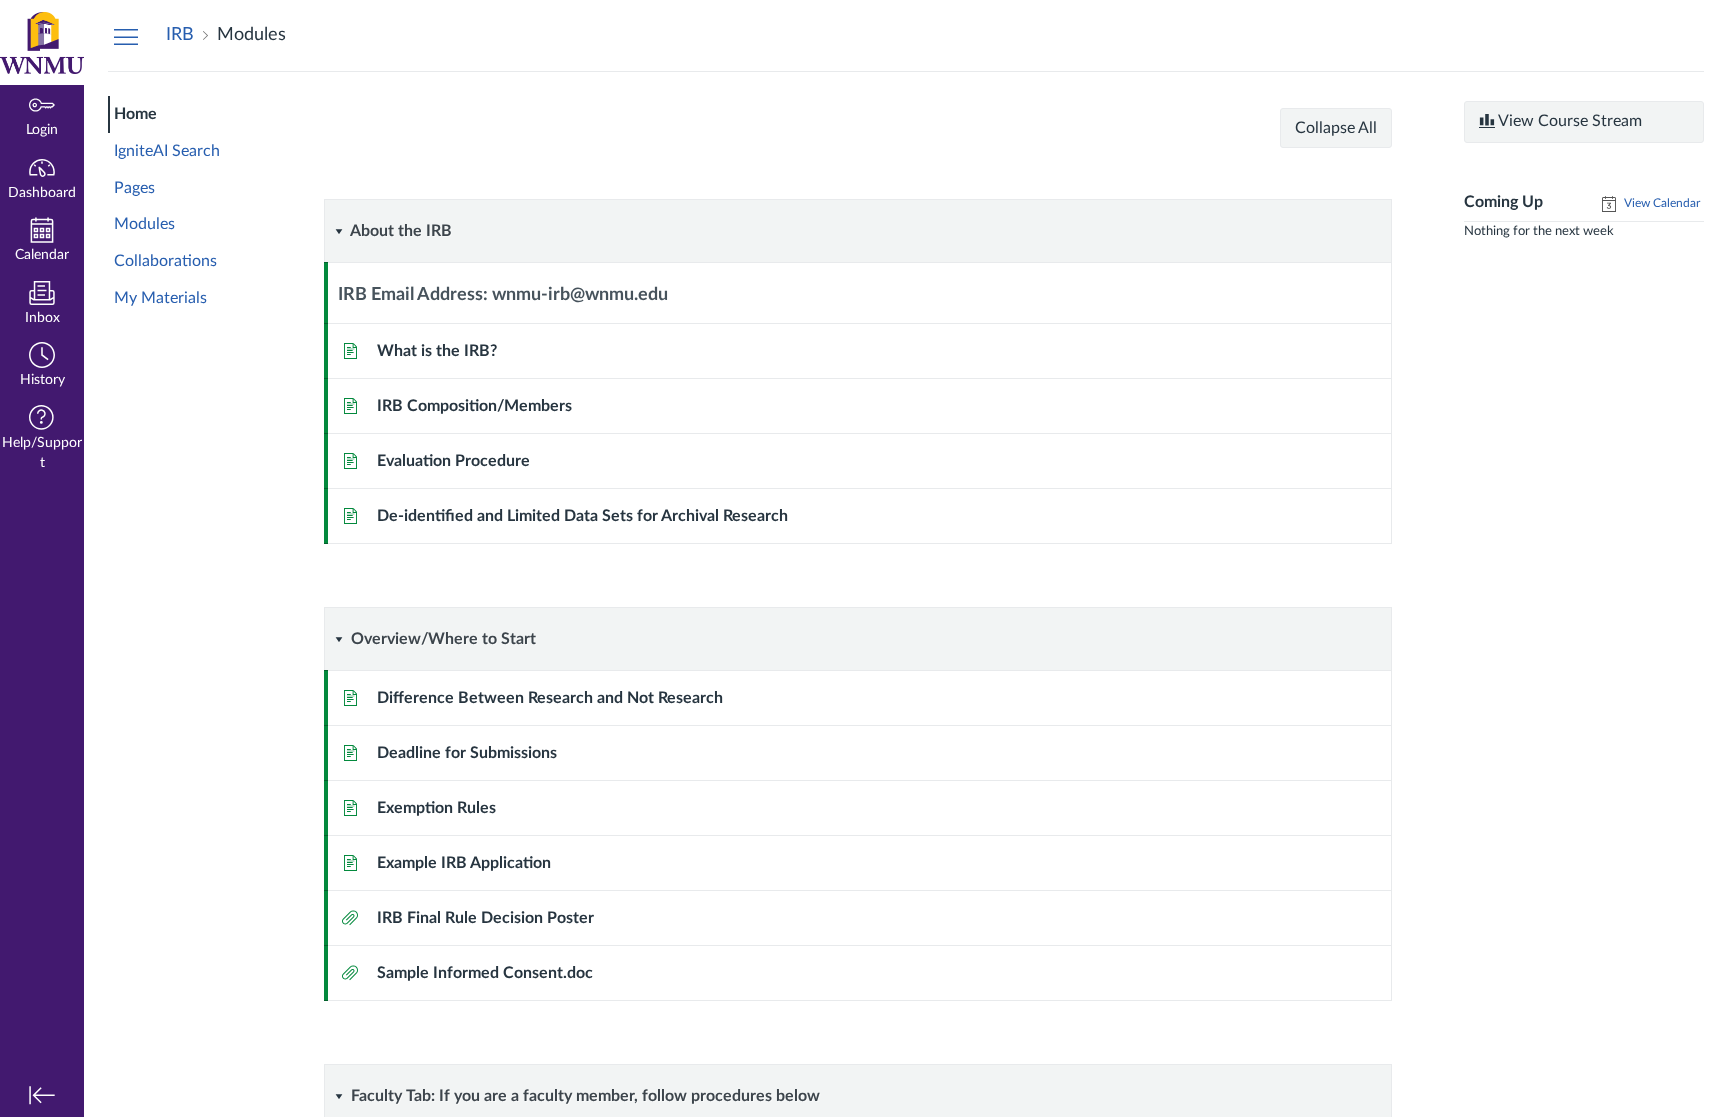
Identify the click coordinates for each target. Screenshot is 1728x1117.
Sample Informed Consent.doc (485, 973)
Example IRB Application (464, 863)
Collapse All (1336, 128)
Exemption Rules (436, 808)
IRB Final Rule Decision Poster (485, 918)
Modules (144, 224)
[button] (42, 366)
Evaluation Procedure (453, 461)
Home (135, 114)
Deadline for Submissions (467, 753)
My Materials (160, 298)
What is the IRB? (437, 351)
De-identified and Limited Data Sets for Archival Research (582, 516)
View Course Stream (1568, 121)
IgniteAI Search (167, 151)
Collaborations (165, 261)
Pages (134, 188)
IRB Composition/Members (474, 406)
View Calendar (1660, 203)
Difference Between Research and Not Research (550, 698)
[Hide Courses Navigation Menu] (126, 36)
